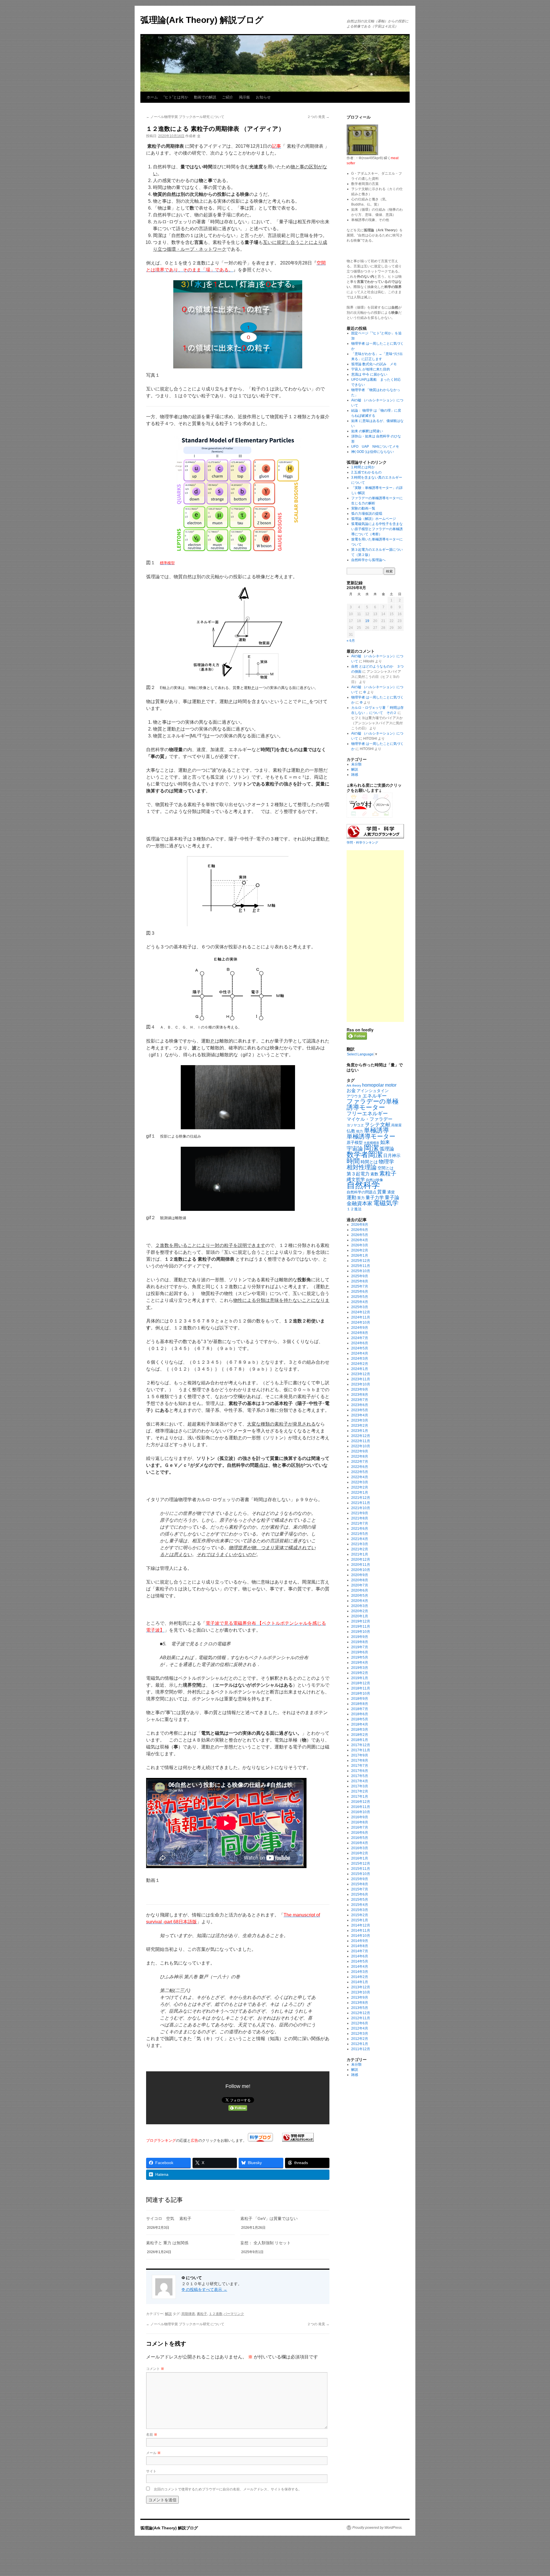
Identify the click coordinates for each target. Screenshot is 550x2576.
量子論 (392, 1198)
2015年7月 (360, 1889)
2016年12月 (361, 1802)
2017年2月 (360, 1791)
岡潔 (371, 1148)
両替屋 (396, 1125)
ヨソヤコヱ (355, 1125)
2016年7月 (360, 1827)
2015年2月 (360, 1915)
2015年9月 (360, 1879)
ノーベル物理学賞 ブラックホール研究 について (185, 117)
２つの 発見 (318, 117)
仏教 (351, 1131)
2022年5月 (360, 1472)
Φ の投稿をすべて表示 (204, 2289)
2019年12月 (361, 1621)
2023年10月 (361, 1384)
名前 (152, 2434)
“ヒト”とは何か (176, 97)
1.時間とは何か (363, 467)
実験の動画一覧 (363, 508)
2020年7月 (360, 1585)
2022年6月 (360, 1467)
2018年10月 (361, 1693)
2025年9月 (360, 1276)
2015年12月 (361, 1864)
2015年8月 (360, 1884)
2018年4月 (360, 1724)
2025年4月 (360, 1302)
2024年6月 (360, 1343)
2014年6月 (360, 1956)
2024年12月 (361, 1312)
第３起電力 (358, 1174)
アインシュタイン (373, 1091)
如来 (385, 1142)
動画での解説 (205, 97)
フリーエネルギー (367, 1113)
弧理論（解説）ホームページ (374, 519)
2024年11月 (361, 1317)
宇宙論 (355, 1149)
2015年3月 (360, 1910)
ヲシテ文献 (378, 1125)
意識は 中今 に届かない (369, 374)
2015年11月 (361, 1869)
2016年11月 (361, 1807)
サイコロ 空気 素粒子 (169, 2218)
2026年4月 (360, 1240)
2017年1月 (360, 1797)
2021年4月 (360, 1539)
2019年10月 (361, 1632)
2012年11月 (361, 2018)
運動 (351, 1197)
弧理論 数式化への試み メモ (374, 364)
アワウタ (354, 1096)
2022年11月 (361, 1441)
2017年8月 (360, 1760)
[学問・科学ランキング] (298, 2140)
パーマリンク (234, 2314)
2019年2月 (360, 1673)
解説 (168, 2314)
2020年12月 (361, 1560)
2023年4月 (360, 1415)
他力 (360, 1131)
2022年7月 (360, 1462)
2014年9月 (360, 1941)
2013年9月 (360, 1997)
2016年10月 (361, 1812)
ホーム (152, 97)
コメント (155, 2368)
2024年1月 (360, 1369)
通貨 (391, 1192)
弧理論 (387, 1149)
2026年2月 (360, 1250)
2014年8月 (360, 1946)
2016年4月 (360, 1843)
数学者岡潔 (365, 1154)
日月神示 (392, 1156)
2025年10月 (361, 1271)
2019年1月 (360, 1678)
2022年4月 (360, 1477)
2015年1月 (360, 1920)
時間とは (369, 1162)
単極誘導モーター (371, 1136)
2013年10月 (361, 1992)
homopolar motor (379, 1085)
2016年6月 (360, 1833)
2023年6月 (360, 1405)
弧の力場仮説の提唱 (367, 514)
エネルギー (375, 1096)
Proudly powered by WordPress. (377, 2528)
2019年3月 (360, 1668)
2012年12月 (361, 2013)
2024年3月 (360, 1359)
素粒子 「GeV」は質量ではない (269, 2218)
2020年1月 (360, 1616)
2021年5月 (360, 1534)
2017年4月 (360, 1781)
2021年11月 (361, 1503)
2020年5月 (360, 1596)
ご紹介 (228, 97)
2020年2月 (360, 1611)
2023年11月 (361, 1379)
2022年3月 (360, 1482)
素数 (374, 1174)
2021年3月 (360, 1544)
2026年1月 (360, 1256)
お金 (351, 1090)
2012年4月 (360, 2028)
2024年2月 (360, 1364)
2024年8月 (360, 1333)
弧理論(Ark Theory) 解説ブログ (202, 20)
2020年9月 (360, 1575)
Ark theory (354, 1085)
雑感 (355, 775)
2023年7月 (360, 1400)
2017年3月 (360, 1786)
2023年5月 (360, 1410)
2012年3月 (360, 2034)
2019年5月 (360, 1657)
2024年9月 (360, 1328)
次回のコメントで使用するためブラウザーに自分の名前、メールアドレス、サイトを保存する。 (228, 2489)
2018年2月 (360, 1735)
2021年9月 (360, 1513)
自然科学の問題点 (362, 1192)
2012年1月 (360, 2044)
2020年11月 (361, 1565)
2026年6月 (360, 1230)
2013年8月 (360, 2003)
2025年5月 (360, 1297)
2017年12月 (361, 1745)
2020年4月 (360, 1601)
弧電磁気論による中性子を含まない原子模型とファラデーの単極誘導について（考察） (377, 529)
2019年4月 (360, 1663)
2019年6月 (360, 1652)
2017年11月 (361, 1750)
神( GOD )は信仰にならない (373, 452)
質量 (382, 1192)
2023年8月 (360, 1395)
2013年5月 (360, 2008)
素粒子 (202, 2314)
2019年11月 (361, 1626)
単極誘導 (376, 1130)
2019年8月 (360, 1642)
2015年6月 (360, 1894)
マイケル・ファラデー (370, 1119)
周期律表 (188, 2314)
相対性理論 (362, 1167)
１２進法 (354, 1209)
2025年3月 (360, 1307)
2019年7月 (360, 1647)
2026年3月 (360, 1245)
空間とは (386, 1168)
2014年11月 (361, 1930)
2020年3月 (360, 1606)
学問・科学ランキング (362, 842)
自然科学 (363, 1185)
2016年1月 (360, 1858)
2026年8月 (360, 1225)
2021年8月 (360, 1518)
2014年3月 (360, 1972)
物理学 (386, 1162)
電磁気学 (386, 1203)
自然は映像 (374, 1180)
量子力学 (375, 1198)
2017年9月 (360, 1755)
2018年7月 (360, 1709)
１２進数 (216, 2314)
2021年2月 (360, 1549)
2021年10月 (361, 1508)
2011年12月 (361, 2049)
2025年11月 (361, 1266)
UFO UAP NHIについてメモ (375, 447)
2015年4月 (360, 1905)
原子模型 (355, 1142)
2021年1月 (360, 1554)
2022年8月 (360, 1456)
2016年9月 (360, 1817)
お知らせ (263, 97)
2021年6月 (360, 1529)
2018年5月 (360, 1719)
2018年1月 (360, 1740)
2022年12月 (361, 1436)
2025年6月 (360, 1292)
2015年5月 (360, 1900)
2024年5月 (360, 1348)
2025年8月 (360, 1281)
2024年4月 (360, 1353)
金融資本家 (360, 1203)
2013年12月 (361, 1987)
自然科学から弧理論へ (368, 560)
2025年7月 (360, 1286)
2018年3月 (360, 1730)
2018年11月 (361, 1688)
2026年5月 (360, 1235)
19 (367, 621)
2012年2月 (360, 2039)
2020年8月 (360, 1580)
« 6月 (351, 641)
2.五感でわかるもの (366, 472)
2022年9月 (360, 1451)
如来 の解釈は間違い (367, 431)
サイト (151, 2471)
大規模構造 (371, 1143)
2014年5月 (360, 1961)
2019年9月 (360, 1637)
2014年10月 (361, 1936)
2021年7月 (360, 1523)
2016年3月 (360, 1848)
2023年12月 (361, 1374)
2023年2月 (360, 1426)
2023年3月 (360, 1420)
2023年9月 (360, 1389)
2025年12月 (361, 1261)
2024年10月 (361, 1322)
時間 (353, 1161)
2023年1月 (360, 1431)
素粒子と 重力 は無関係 (167, 2243)
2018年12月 (361, 1683)
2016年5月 (360, 1838)
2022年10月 (361, 1446)
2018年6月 (360, 1714)
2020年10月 (361, 1570)
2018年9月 (360, 1699)
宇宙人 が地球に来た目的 (371, 369)
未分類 (356, 764)
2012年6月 (360, 2023)
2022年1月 (360, 1493)
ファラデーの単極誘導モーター (373, 1104)
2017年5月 (360, 1776)
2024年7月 (360, 1338)
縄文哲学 (356, 1179)
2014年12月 (361, 1925)
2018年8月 (360, 1704)
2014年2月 (360, 1977)
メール (153, 2452)
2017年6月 (360, 1771)
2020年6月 (360, 1590)
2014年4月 (360, 1967)
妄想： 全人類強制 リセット (266, 2243)
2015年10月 (361, 1874)
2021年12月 (361, 1498)
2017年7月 (360, 1766)
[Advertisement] (375, 936)
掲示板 (244, 97)
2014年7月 (360, 1951)
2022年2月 (360, 1487)
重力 (361, 1198)
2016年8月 (360, 1822)
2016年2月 (360, 1853)
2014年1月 (360, 1982)
